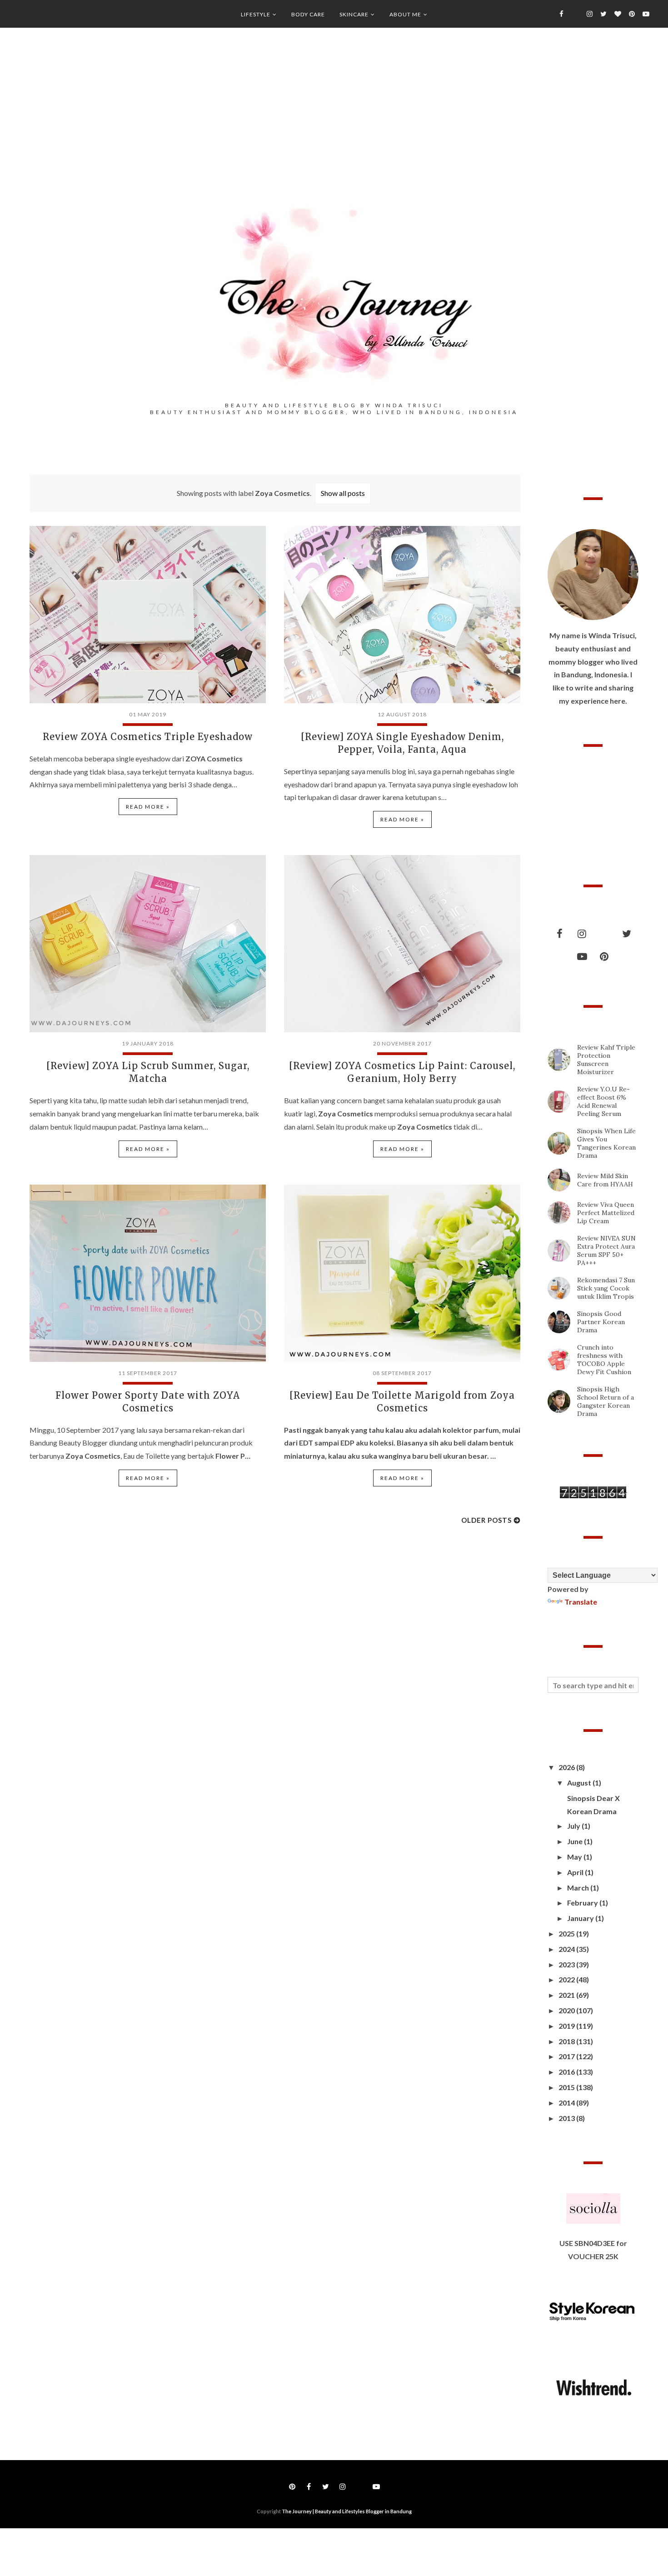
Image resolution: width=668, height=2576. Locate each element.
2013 (567, 2118)
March (579, 1888)
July (574, 1826)
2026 (567, 1767)
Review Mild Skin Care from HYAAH (605, 1180)
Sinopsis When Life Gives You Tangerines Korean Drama (606, 1143)
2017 (567, 2056)
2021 (567, 1995)
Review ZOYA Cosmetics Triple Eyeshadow (148, 737)
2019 (567, 2026)
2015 (567, 2087)
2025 (567, 1933)
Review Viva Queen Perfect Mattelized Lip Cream (606, 1213)
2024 (567, 1949)
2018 (567, 2041)
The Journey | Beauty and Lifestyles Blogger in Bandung (347, 2511)
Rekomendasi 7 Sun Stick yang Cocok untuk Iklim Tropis (606, 1288)
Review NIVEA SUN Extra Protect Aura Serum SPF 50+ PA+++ (606, 1250)
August (580, 1783)
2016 (567, 2072)
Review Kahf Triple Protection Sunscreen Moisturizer (606, 1060)
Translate (581, 1602)
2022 (567, 1979)
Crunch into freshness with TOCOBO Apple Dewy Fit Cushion (604, 1360)
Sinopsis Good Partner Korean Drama (601, 1322)
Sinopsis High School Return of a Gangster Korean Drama (606, 1401)
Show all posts (343, 493)
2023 (567, 1964)
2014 (567, 2103)
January (581, 1918)
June (576, 1841)
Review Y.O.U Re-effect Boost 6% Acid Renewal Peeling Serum (603, 1101)
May (575, 1857)
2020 (567, 2010)
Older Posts (486, 1520)
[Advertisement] (334, 128)
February (583, 1903)
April (576, 1872)
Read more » (148, 807)
